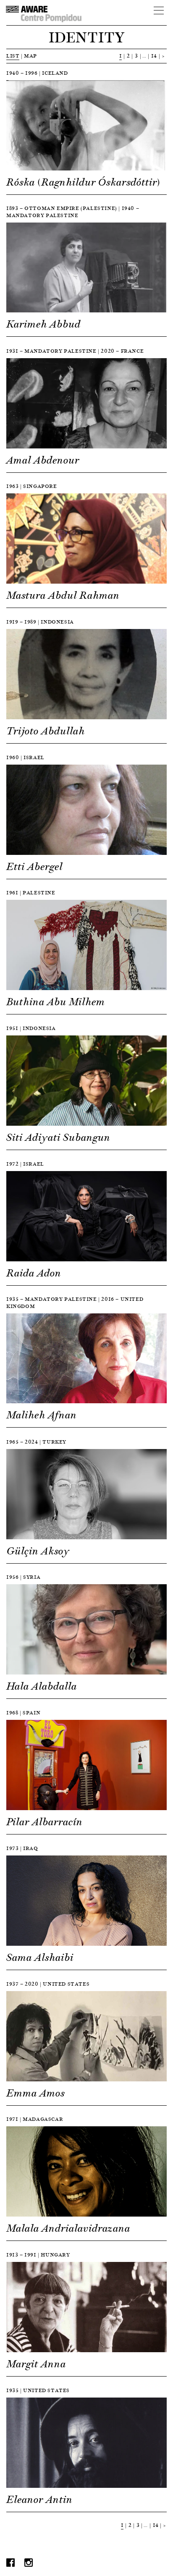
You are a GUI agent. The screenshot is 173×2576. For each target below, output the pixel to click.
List (13, 56)
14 (154, 56)
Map (30, 56)
